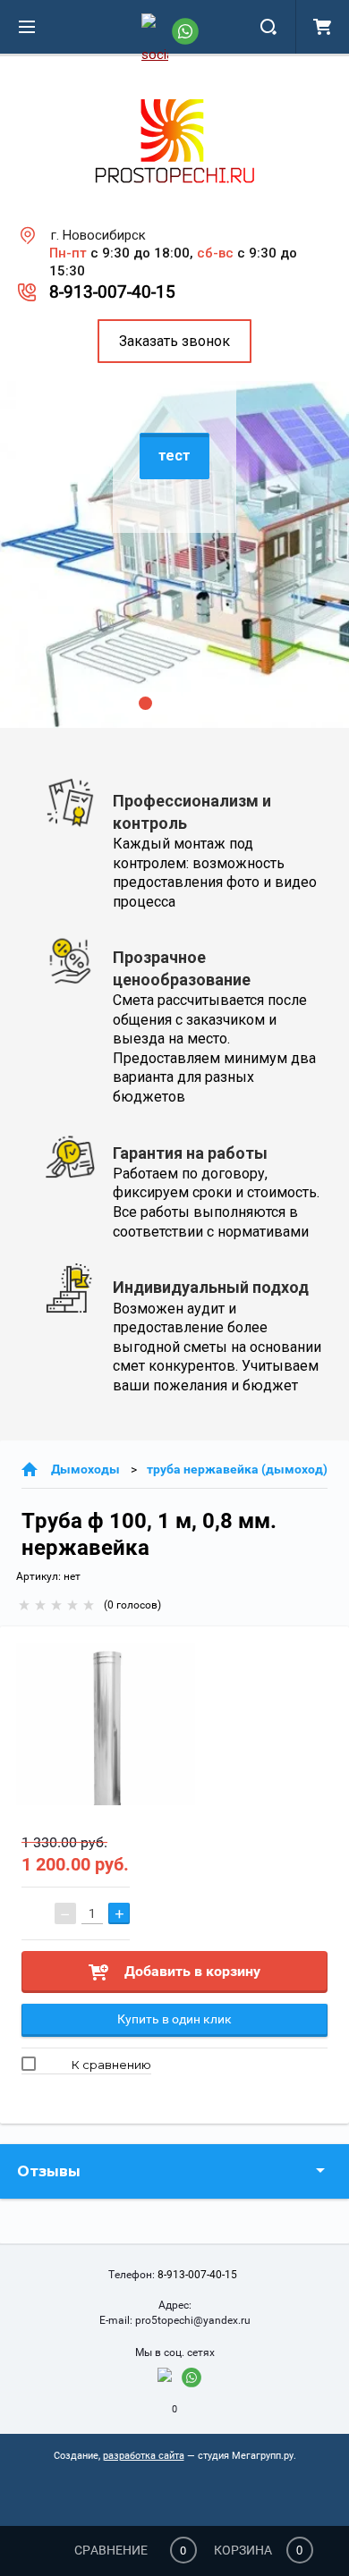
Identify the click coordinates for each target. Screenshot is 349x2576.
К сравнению (110, 2065)
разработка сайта (144, 2456)
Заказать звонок (174, 341)
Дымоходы (85, 1469)
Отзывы (49, 2171)
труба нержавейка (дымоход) (237, 1469)
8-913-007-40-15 (112, 292)
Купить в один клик (174, 2019)
